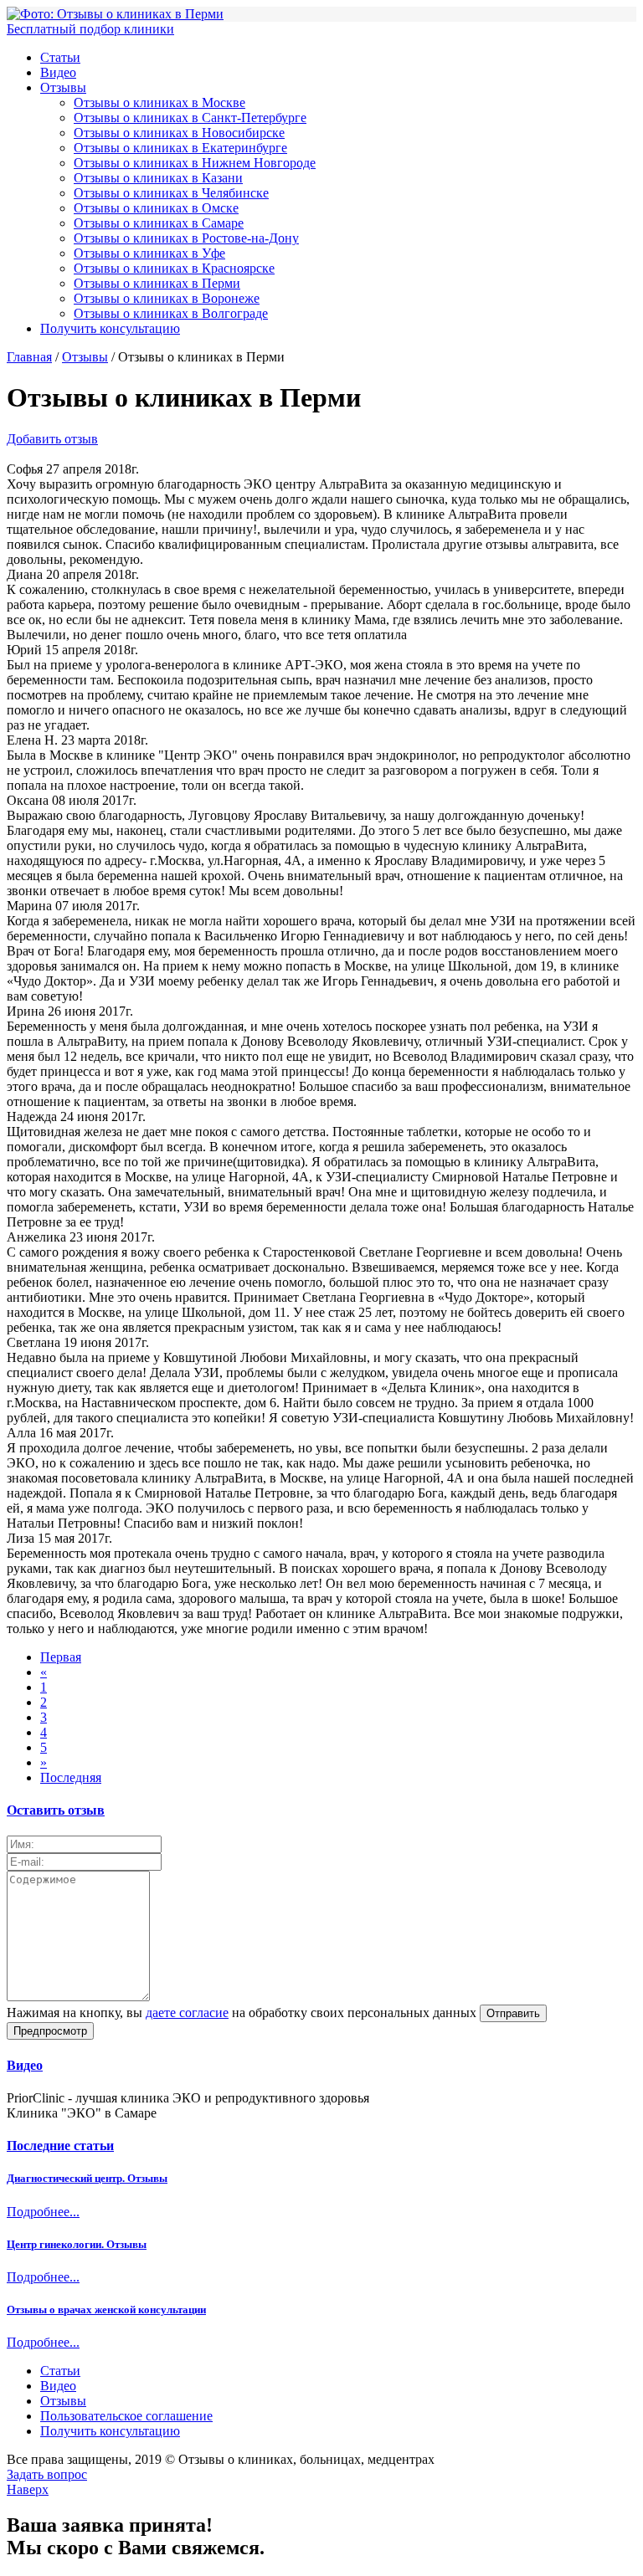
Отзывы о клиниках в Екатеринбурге (180, 148)
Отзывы (63, 87)
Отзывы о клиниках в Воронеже (167, 298)
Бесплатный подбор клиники (90, 29)
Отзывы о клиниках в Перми (157, 283)
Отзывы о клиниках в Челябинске (171, 193)
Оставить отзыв (56, 1810)
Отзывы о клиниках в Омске (156, 208)
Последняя (71, 1777)
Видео (58, 72)
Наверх (28, 2489)
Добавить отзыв (52, 439)
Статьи (60, 57)
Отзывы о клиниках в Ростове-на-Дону (186, 238)
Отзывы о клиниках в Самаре (159, 223)
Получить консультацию (110, 328)
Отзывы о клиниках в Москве (159, 102)
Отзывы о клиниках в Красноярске (174, 268)
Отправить (513, 2013)
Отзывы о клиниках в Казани (158, 178)
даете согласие (187, 2013)
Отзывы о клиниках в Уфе (149, 253)
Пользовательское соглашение (126, 2416)
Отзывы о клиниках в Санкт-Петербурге (190, 118)
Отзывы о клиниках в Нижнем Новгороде (195, 163)
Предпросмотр (50, 2031)
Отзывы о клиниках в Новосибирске (179, 133)
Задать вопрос (47, 2474)
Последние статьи (60, 2146)
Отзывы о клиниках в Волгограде (171, 313)
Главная (29, 357)
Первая (61, 1657)
